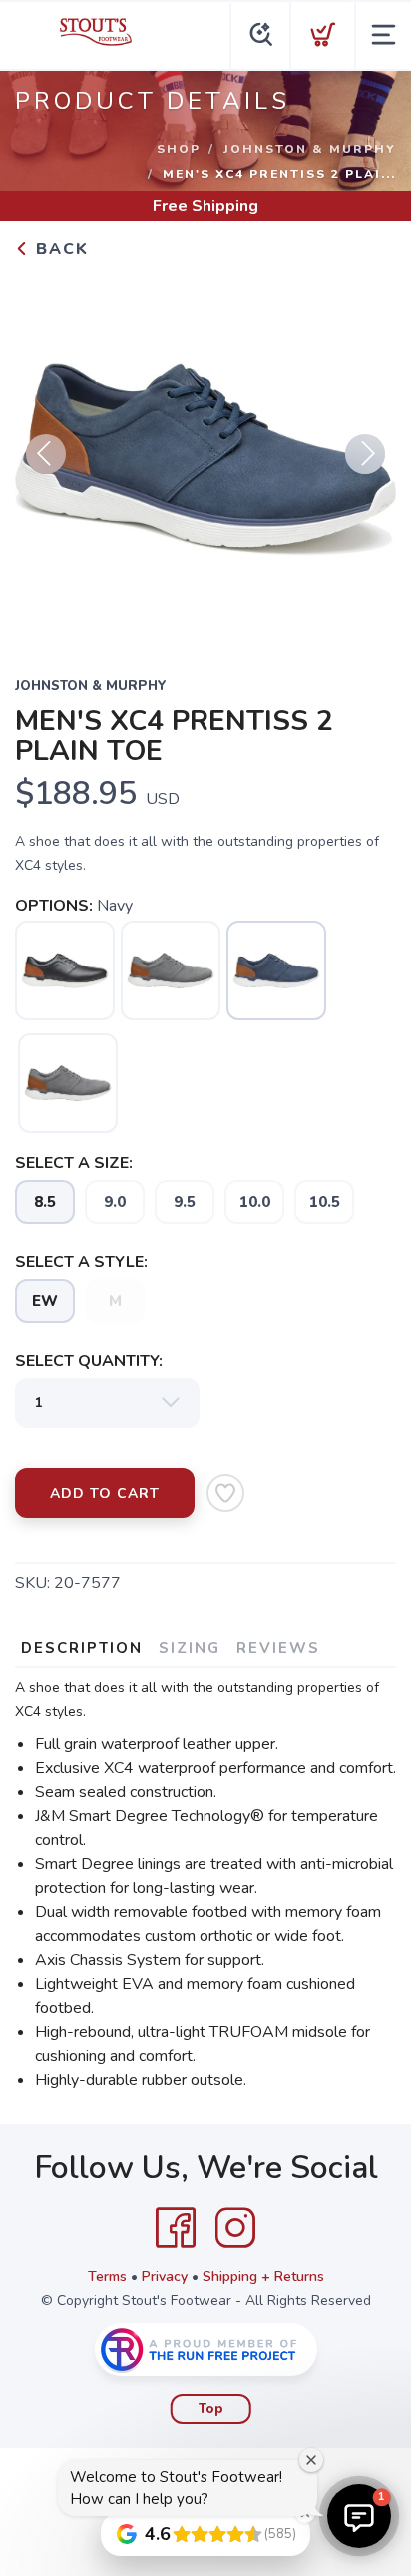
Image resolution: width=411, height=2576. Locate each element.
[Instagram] (235, 2228)
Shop (179, 149)
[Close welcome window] (311, 2460)
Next (365, 454)
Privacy (165, 2277)
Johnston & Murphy (310, 149)
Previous (46, 454)
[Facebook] (176, 2228)
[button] (359, 2516)
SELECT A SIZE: (74, 1163)
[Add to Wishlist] (225, 1493)
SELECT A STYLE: (81, 1262)
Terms (107, 2277)
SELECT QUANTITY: (89, 1361)
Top (211, 2409)
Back (59, 249)
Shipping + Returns (263, 2277)
